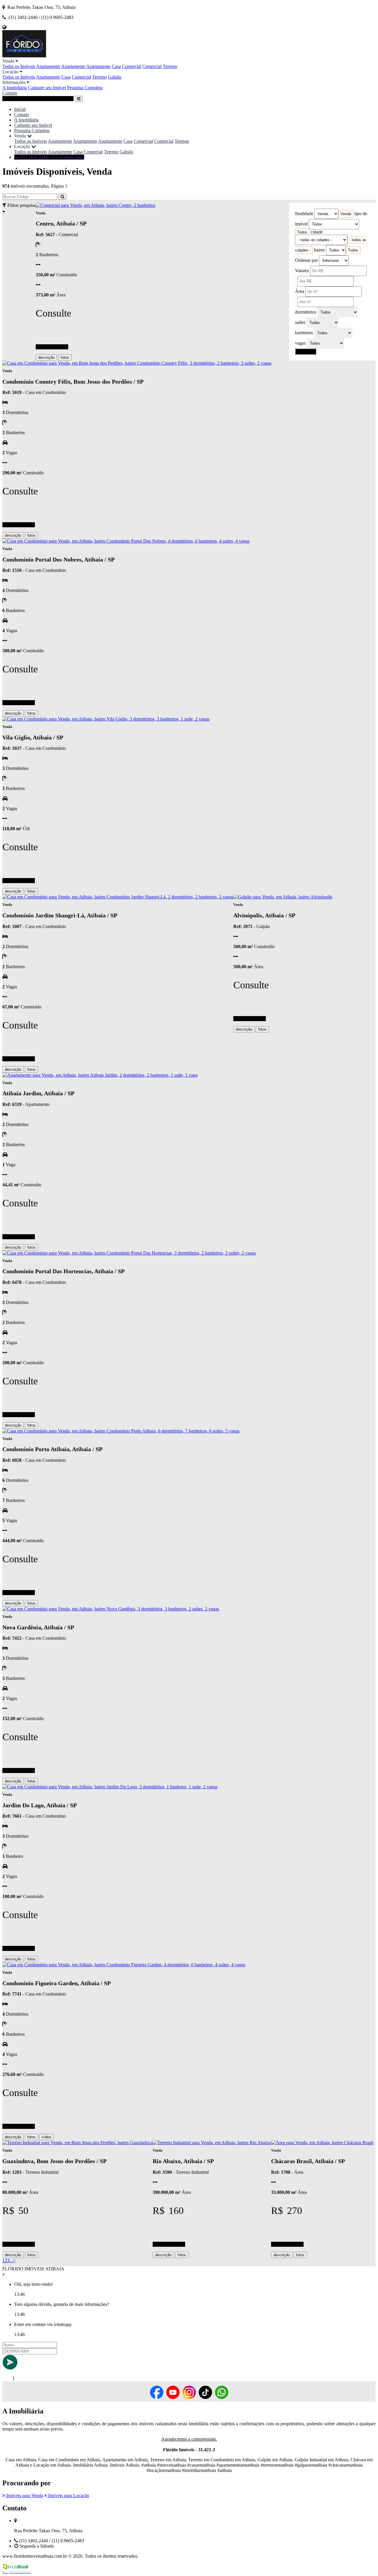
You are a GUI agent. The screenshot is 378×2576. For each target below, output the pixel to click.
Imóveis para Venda (24, 2495)
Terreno (170, 66)
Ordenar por (306, 260)
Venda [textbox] (346, 214)
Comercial (132, 66)
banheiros (304, 333)
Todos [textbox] (302, 232)
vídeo (46, 2137)
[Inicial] (24, 56)
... (11, 2261)
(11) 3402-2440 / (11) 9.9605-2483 (51, 157)
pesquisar (306, 352)
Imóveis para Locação (68, 2495)
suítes (300, 322)
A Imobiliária (15, 88)
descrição (46, 357)
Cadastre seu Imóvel (47, 88)
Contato (10, 93)
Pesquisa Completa (85, 88)
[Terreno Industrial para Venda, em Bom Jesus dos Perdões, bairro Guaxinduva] (78, 2143)
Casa (116, 66)
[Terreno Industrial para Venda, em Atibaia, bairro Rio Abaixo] (212, 2143)
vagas (300, 343)
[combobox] (346, 214)
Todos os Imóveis (19, 66)
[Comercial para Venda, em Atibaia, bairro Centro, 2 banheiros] (96, 205)
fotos (65, 357)
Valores (302, 271)
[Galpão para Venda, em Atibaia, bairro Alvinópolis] (283, 897)
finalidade (304, 214)
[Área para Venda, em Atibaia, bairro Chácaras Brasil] (322, 2143)
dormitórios (306, 312)
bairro (319, 250)
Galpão (115, 77)
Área (300, 291)
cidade (317, 232)
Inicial (20, 109)
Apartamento (48, 66)
